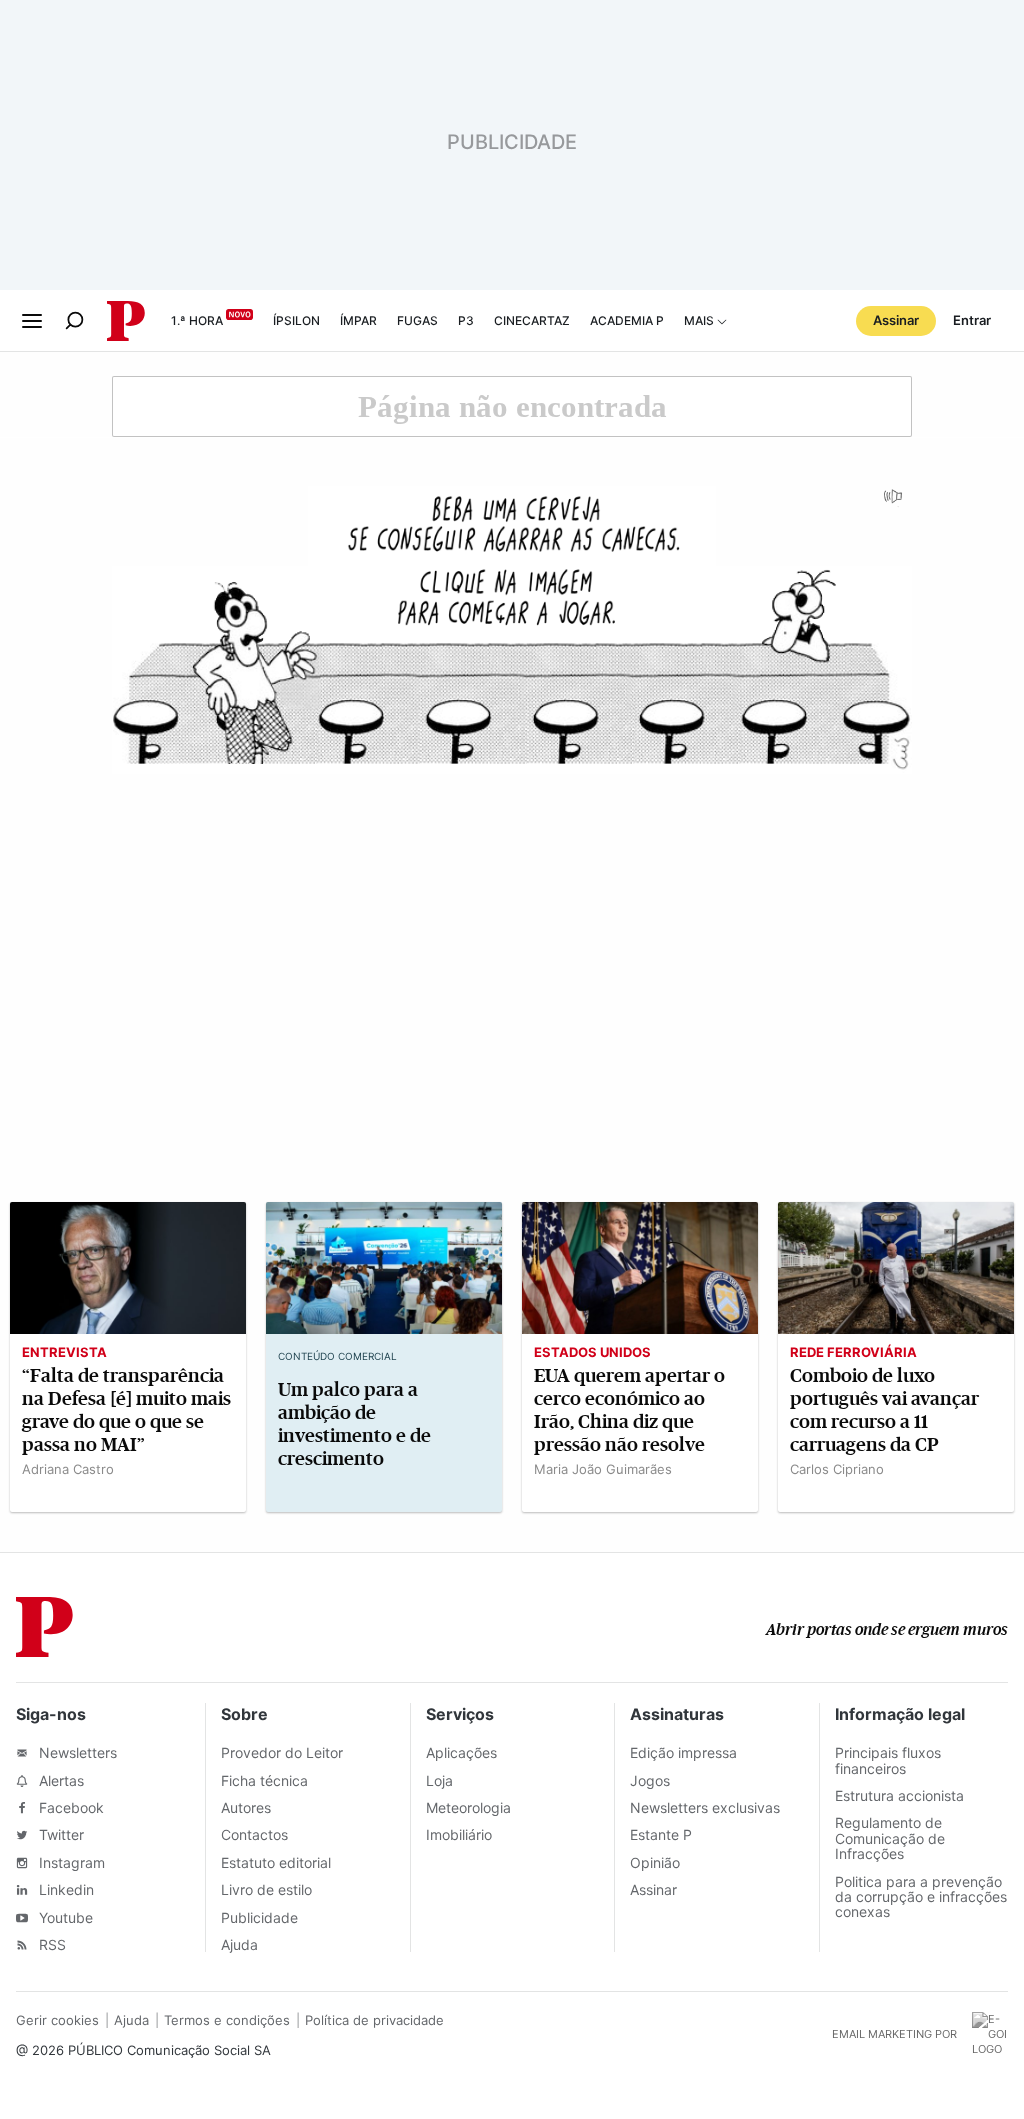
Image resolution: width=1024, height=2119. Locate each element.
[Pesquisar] (74, 320)
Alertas (59, 1780)
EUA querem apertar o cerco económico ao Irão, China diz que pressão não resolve (629, 1410)
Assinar (896, 320)
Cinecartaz (532, 320)
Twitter (59, 1834)
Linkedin (64, 1889)
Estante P (661, 1834)
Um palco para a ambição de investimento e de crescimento (354, 1424)
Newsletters (76, 1752)
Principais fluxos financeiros (888, 1760)
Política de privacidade (374, 2020)
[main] (512, 952)
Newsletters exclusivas (705, 1807)
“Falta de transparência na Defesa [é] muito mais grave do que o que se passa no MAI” (126, 1410)
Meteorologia (468, 1807)
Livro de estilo (266, 1889)
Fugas (417, 320)
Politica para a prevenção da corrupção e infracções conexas (921, 1897)
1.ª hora (197, 320)
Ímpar (358, 320)
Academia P (627, 320)
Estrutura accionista (899, 1795)
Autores (246, 1807)
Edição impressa (683, 1752)
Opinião (655, 1862)
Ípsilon (296, 320)
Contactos (254, 1834)
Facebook (69, 1807)
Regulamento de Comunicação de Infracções (890, 1838)
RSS (50, 1944)
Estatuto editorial (276, 1862)
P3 (466, 320)
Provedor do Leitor (282, 1752)
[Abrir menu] (32, 321)
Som (894, 503)
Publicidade (259, 1917)
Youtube (64, 1917)
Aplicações (461, 1752)
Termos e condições (227, 2020)
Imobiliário (459, 1834)
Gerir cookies (57, 2020)
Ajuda (239, 1944)
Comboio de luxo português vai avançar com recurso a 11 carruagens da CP (884, 1410)
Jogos (650, 1780)
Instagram (70, 1862)
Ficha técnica (264, 1780)
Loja (439, 1780)
